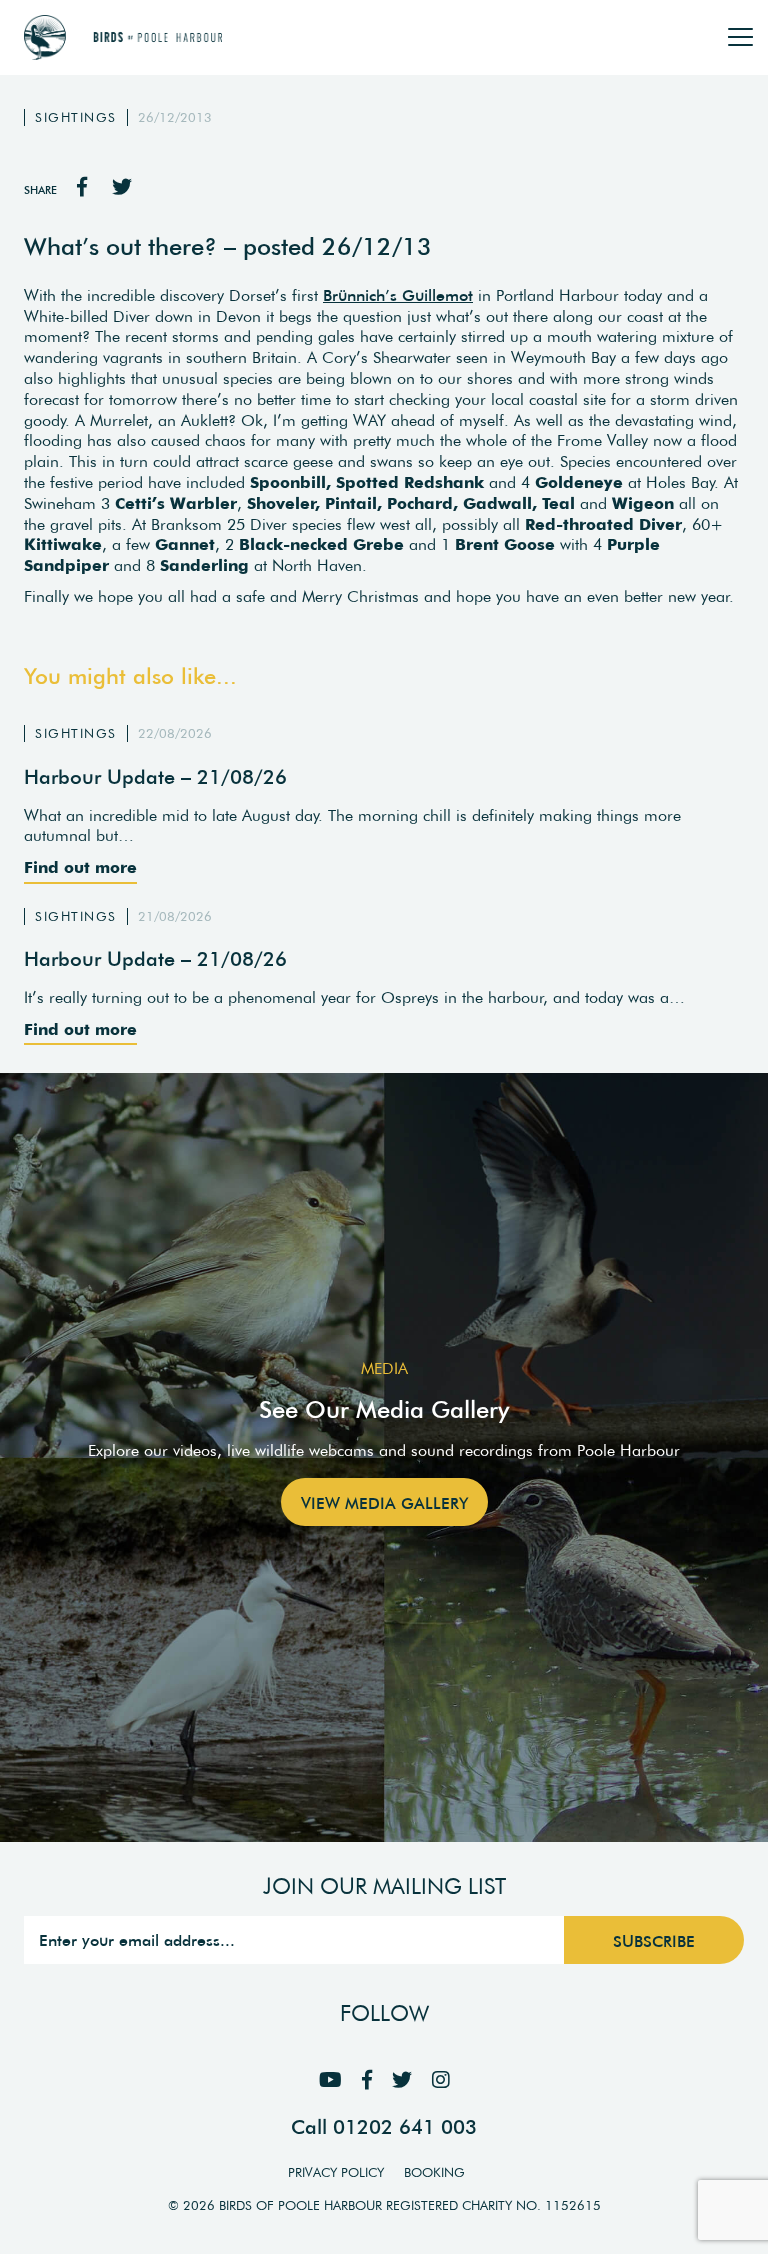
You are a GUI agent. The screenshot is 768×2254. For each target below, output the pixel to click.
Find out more (80, 867)
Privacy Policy (336, 2172)
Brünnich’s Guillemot (398, 295)
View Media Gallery (384, 1503)
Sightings (76, 117)
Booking (434, 2172)
